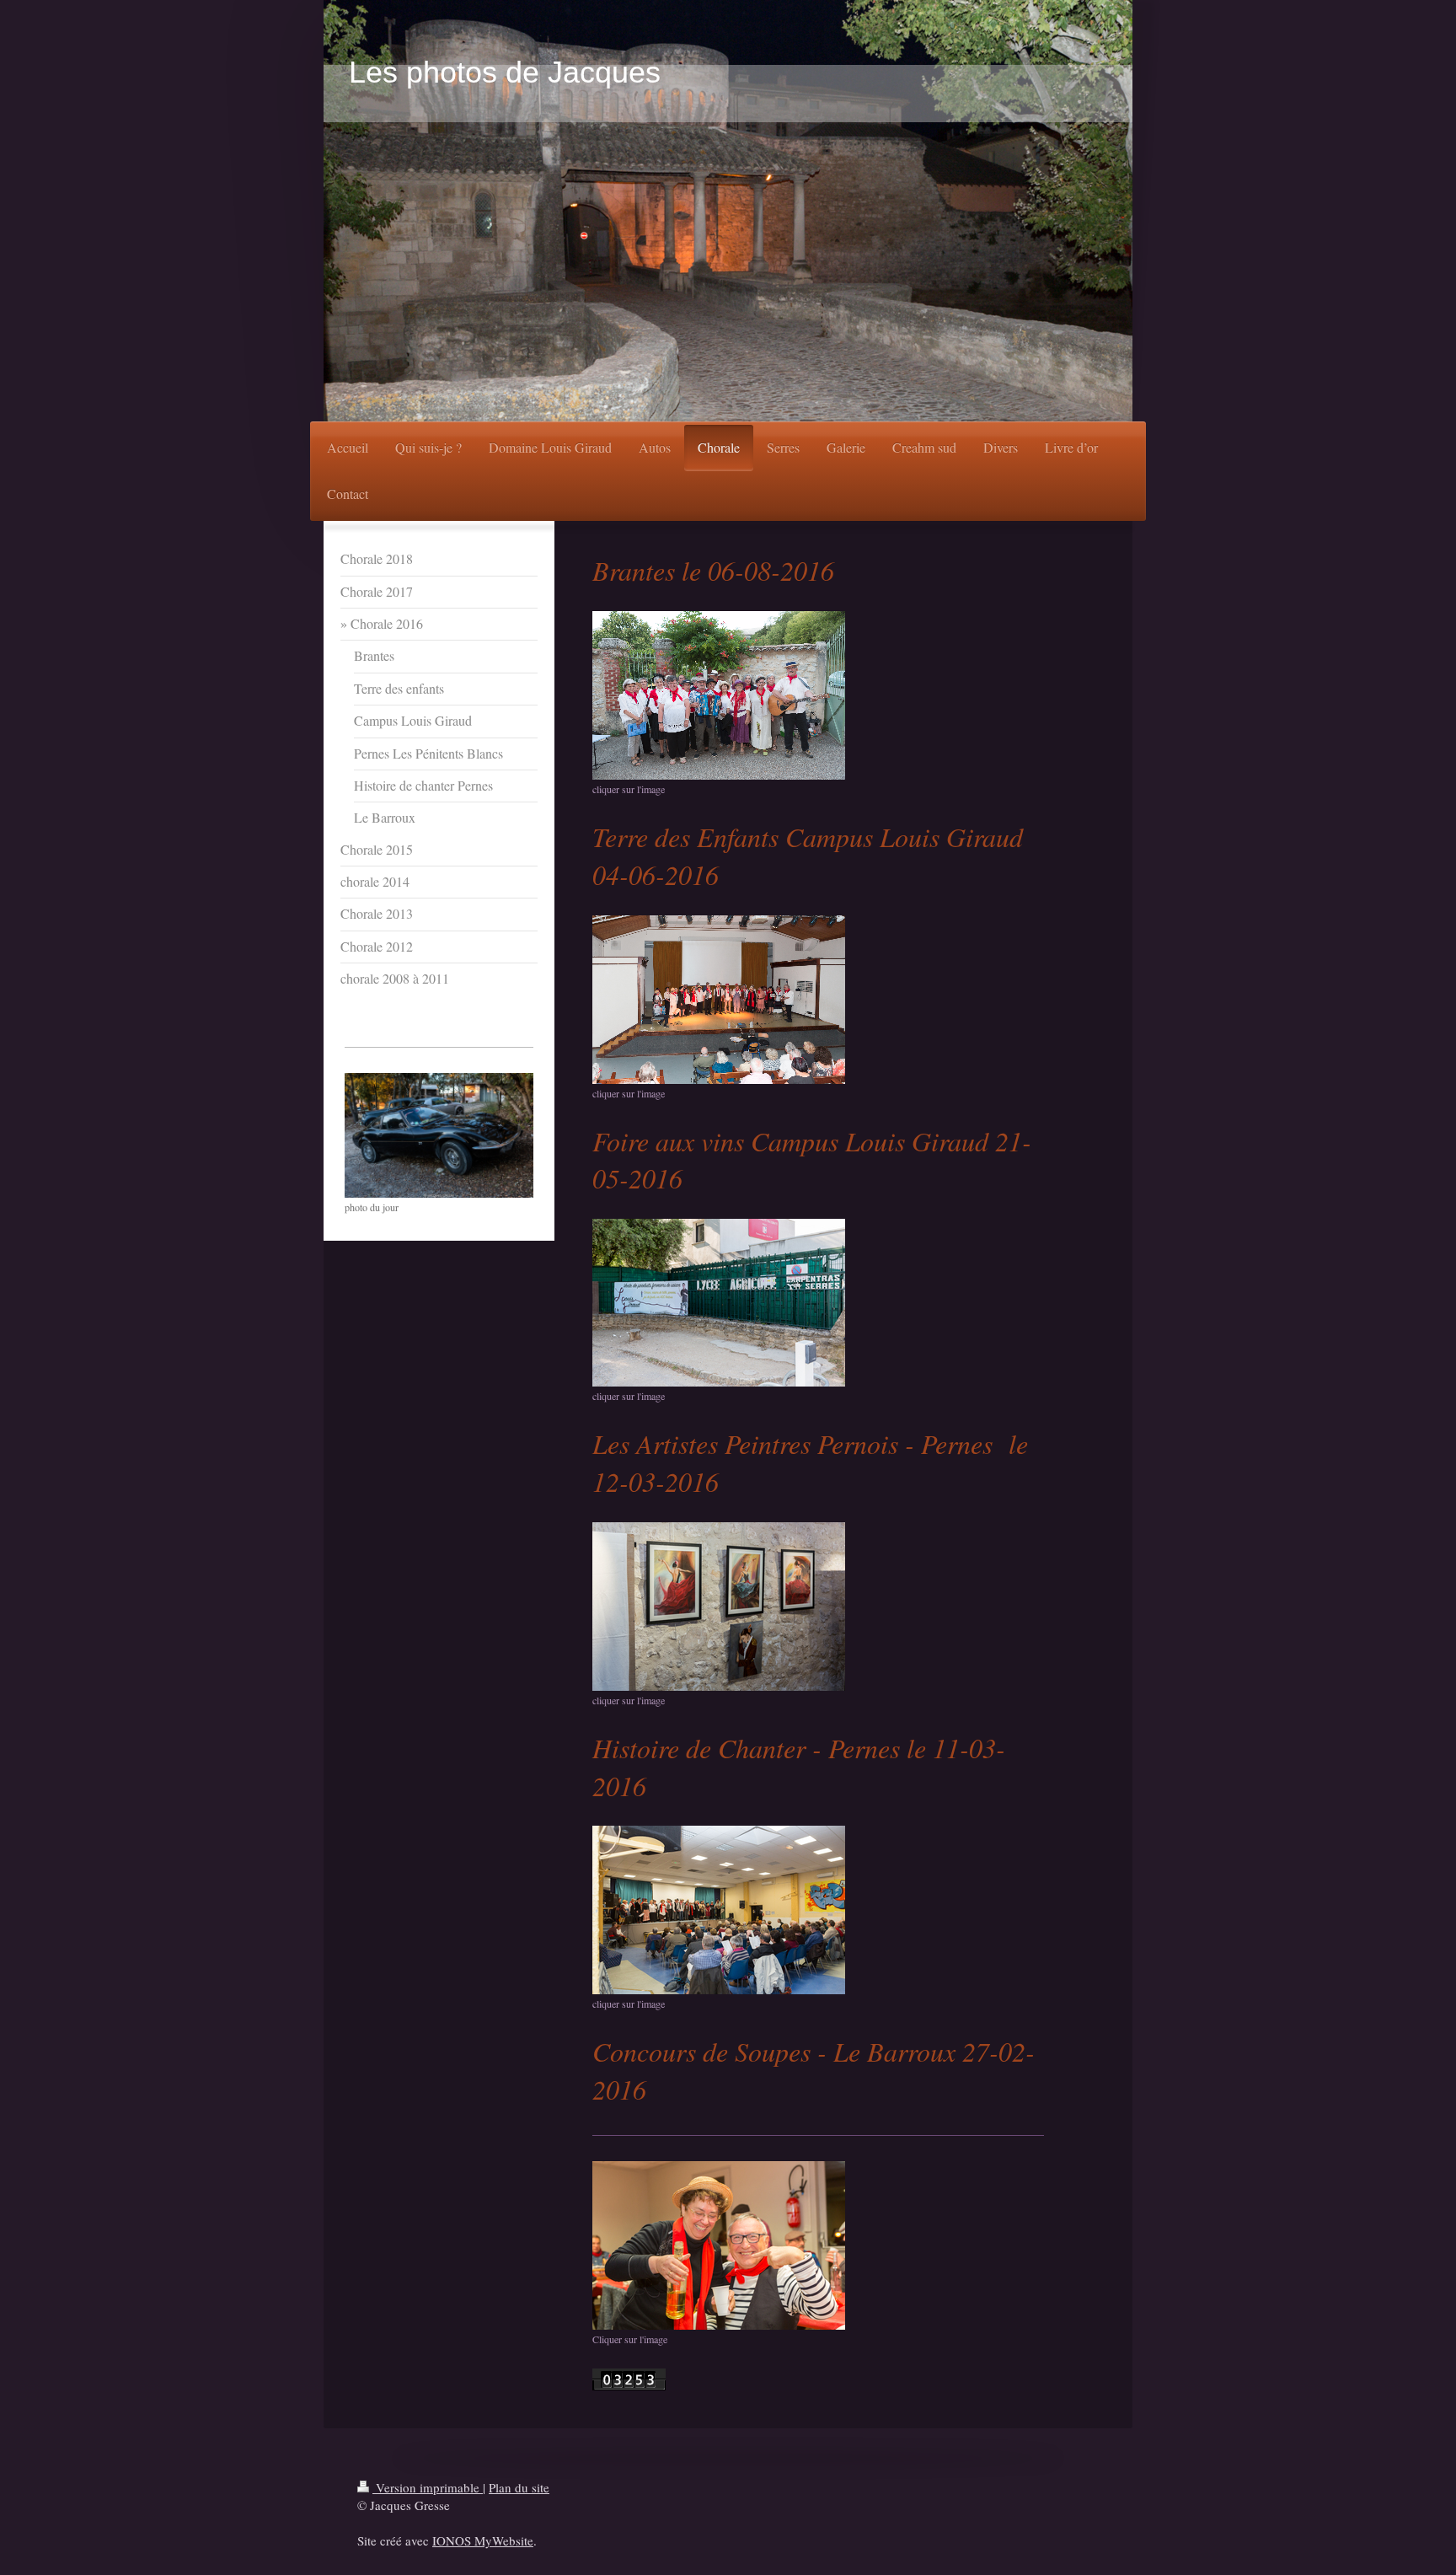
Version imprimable (428, 2487)
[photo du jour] (439, 1136)
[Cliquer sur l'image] (719, 2245)
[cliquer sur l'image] (719, 695)
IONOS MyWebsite (483, 2540)
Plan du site (519, 2487)
